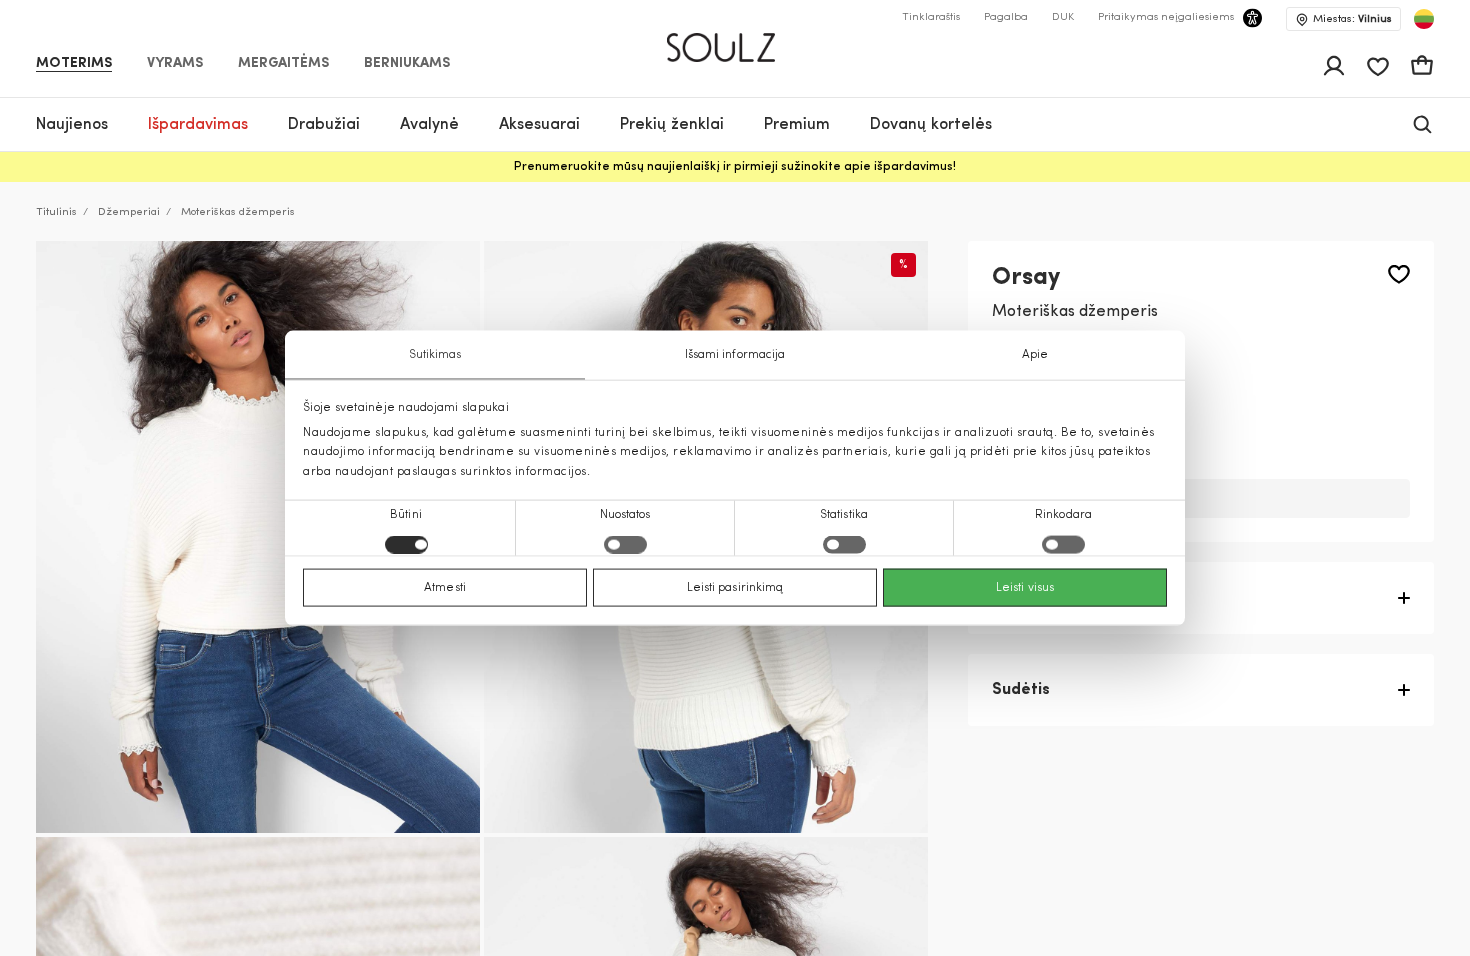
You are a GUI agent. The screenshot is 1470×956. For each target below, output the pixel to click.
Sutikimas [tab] (435, 355)
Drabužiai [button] (324, 125)
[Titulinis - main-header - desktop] (735, 39)
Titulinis (56, 212)
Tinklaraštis (931, 17)
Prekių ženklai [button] (672, 125)
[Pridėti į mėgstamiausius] (1399, 274)
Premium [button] (797, 125)
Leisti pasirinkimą (735, 587)
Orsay (1026, 278)
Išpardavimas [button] (198, 125)
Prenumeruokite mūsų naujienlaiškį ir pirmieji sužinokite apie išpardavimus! (735, 167)
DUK (1063, 17)
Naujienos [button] (72, 125)
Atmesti (445, 587)
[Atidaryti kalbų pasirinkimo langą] (1424, 19)
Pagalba (1006, 17)
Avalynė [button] (429, 125)
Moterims (74, 64)
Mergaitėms (283, 64)
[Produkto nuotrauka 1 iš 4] (258, 537)
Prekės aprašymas (1063, 598)
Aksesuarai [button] (539, 125)
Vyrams (175, 64)
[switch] (625, 544)
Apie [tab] (1035, 355)
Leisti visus (1025, 587)
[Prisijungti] (1334, 66)
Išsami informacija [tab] (735, 355)
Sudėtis (1021, 690)
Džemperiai (129, 212)
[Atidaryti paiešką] (1422, 124)
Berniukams (407, 64)
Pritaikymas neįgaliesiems (1166, 17)
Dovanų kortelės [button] (931, 125)
